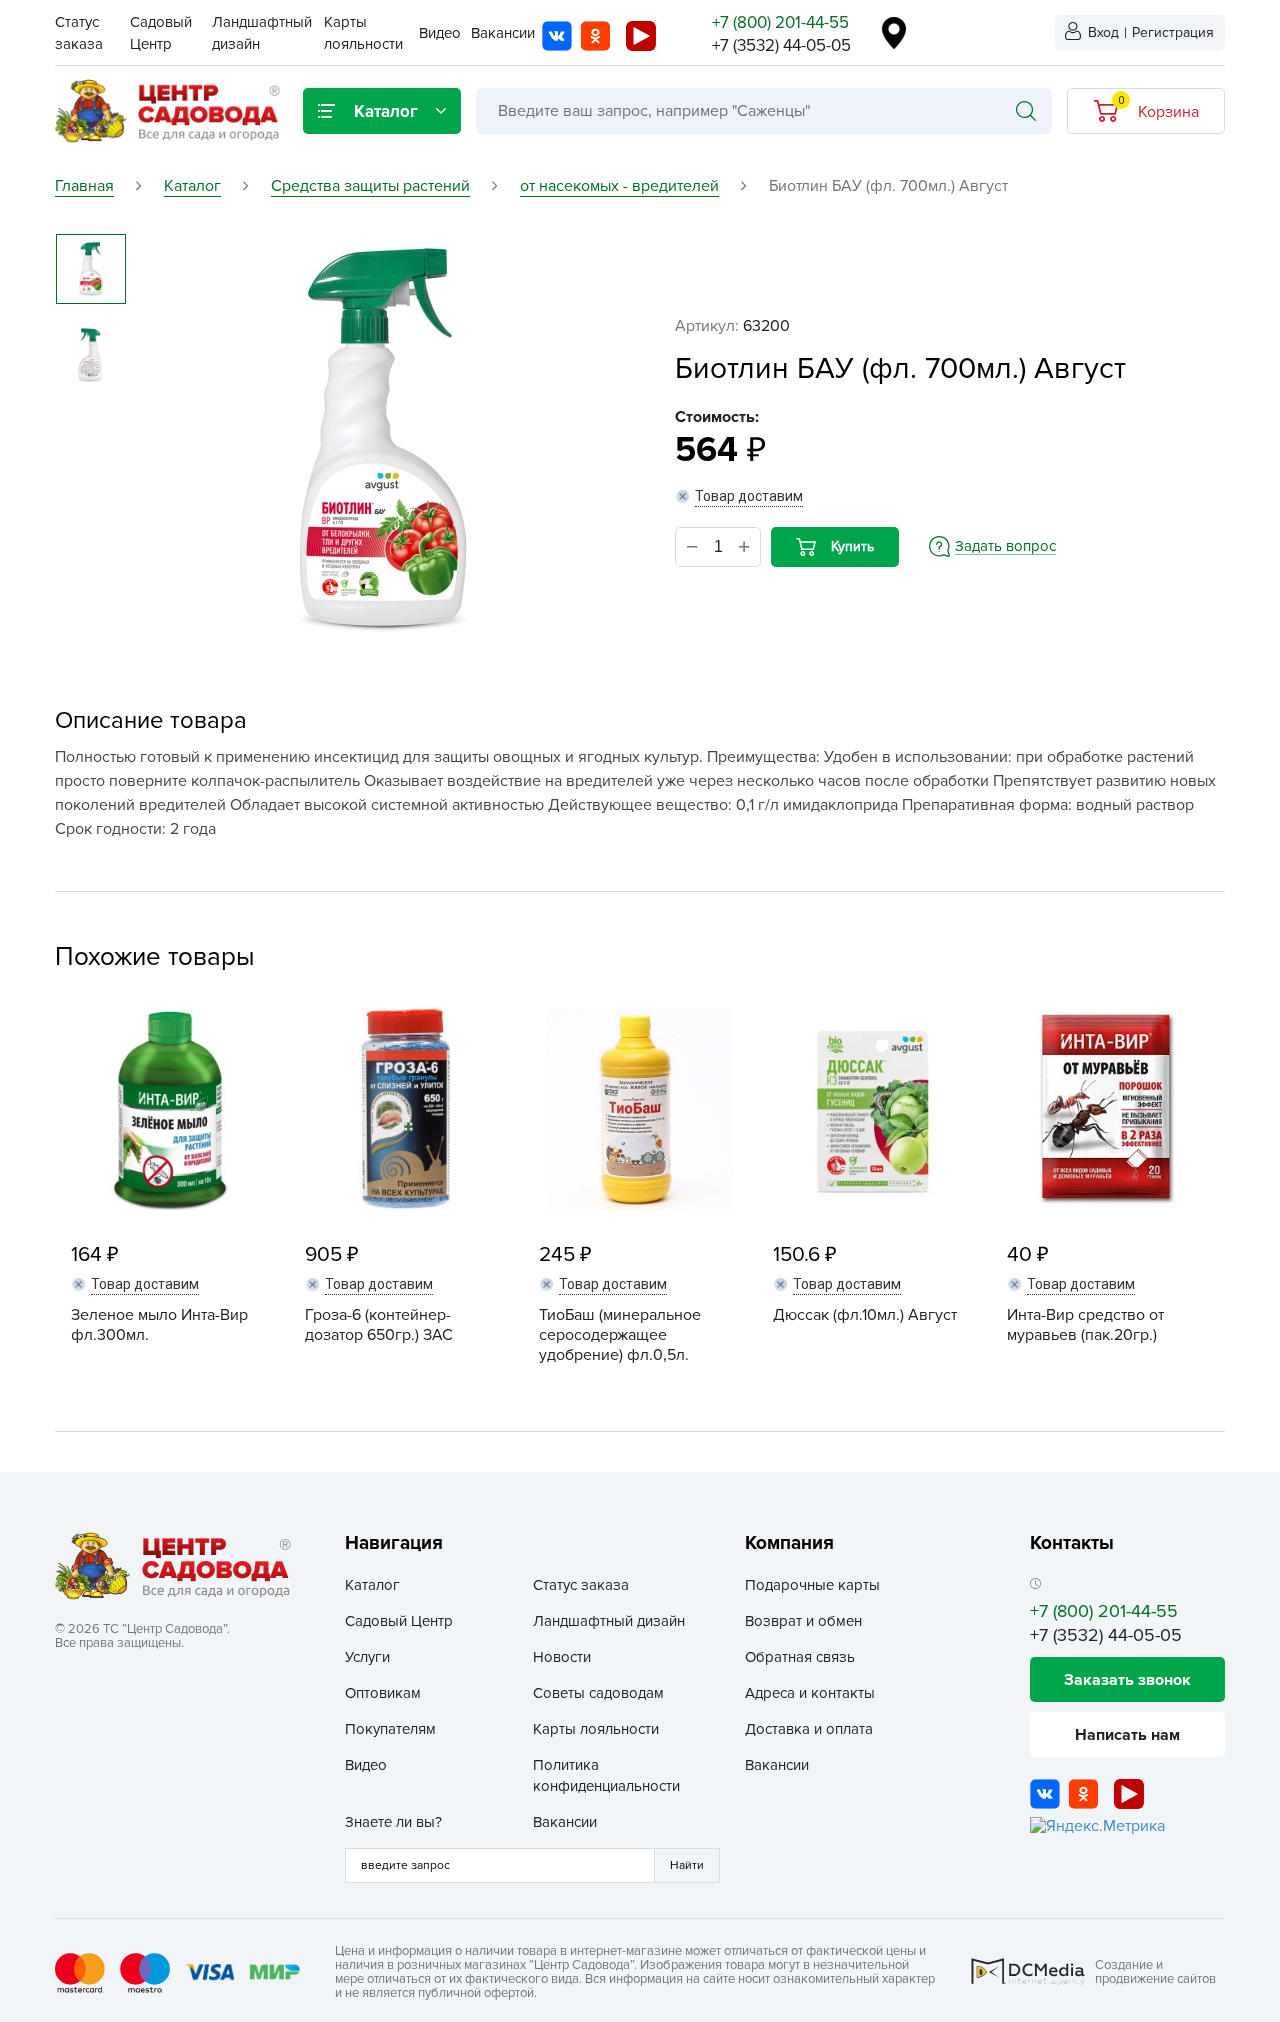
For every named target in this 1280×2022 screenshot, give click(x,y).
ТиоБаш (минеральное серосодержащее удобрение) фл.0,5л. (620, 1335)
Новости (562, 1657)
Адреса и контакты (810, 1693)
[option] (382, 441)
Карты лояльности (596, 1729)
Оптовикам (383, 1693)
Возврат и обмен (803, 1621)
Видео (440, 33)
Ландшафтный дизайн (609, 1621)
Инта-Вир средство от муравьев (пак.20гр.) (1085, 1325)
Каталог (372, 1585)
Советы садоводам (598, 1693)
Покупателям (390, 1729)
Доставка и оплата (809, 1729)
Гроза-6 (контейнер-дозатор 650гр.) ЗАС (379, 1325)
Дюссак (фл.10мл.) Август (865, 1315)
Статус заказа (581, 1585)
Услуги (367, 1657)
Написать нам (1127, 1735)
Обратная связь (800, 1657)
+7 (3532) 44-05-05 (781, 45)
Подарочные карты (812, 1585)
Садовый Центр (399, 1621)
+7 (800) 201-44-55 (780, 22)
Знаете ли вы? (393, 1822)
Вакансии (503, 33)
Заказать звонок (1127, 1680)
